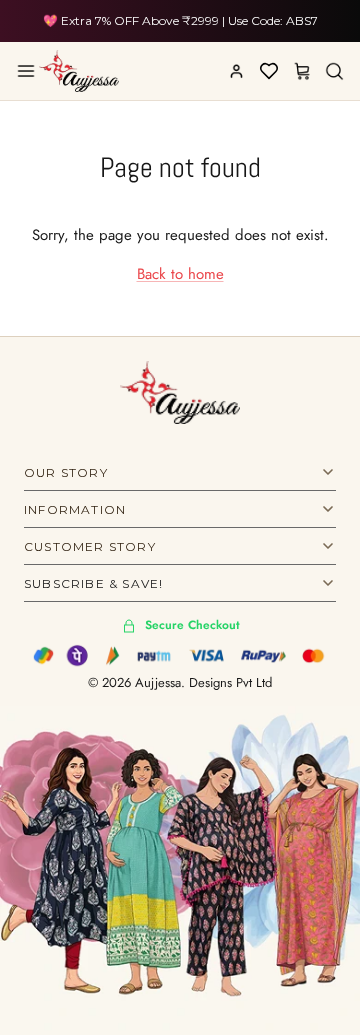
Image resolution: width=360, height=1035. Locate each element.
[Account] (236, 71)
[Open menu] (26, 71)
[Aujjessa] (79, 71)
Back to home (180, 274)
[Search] (334, 71)
